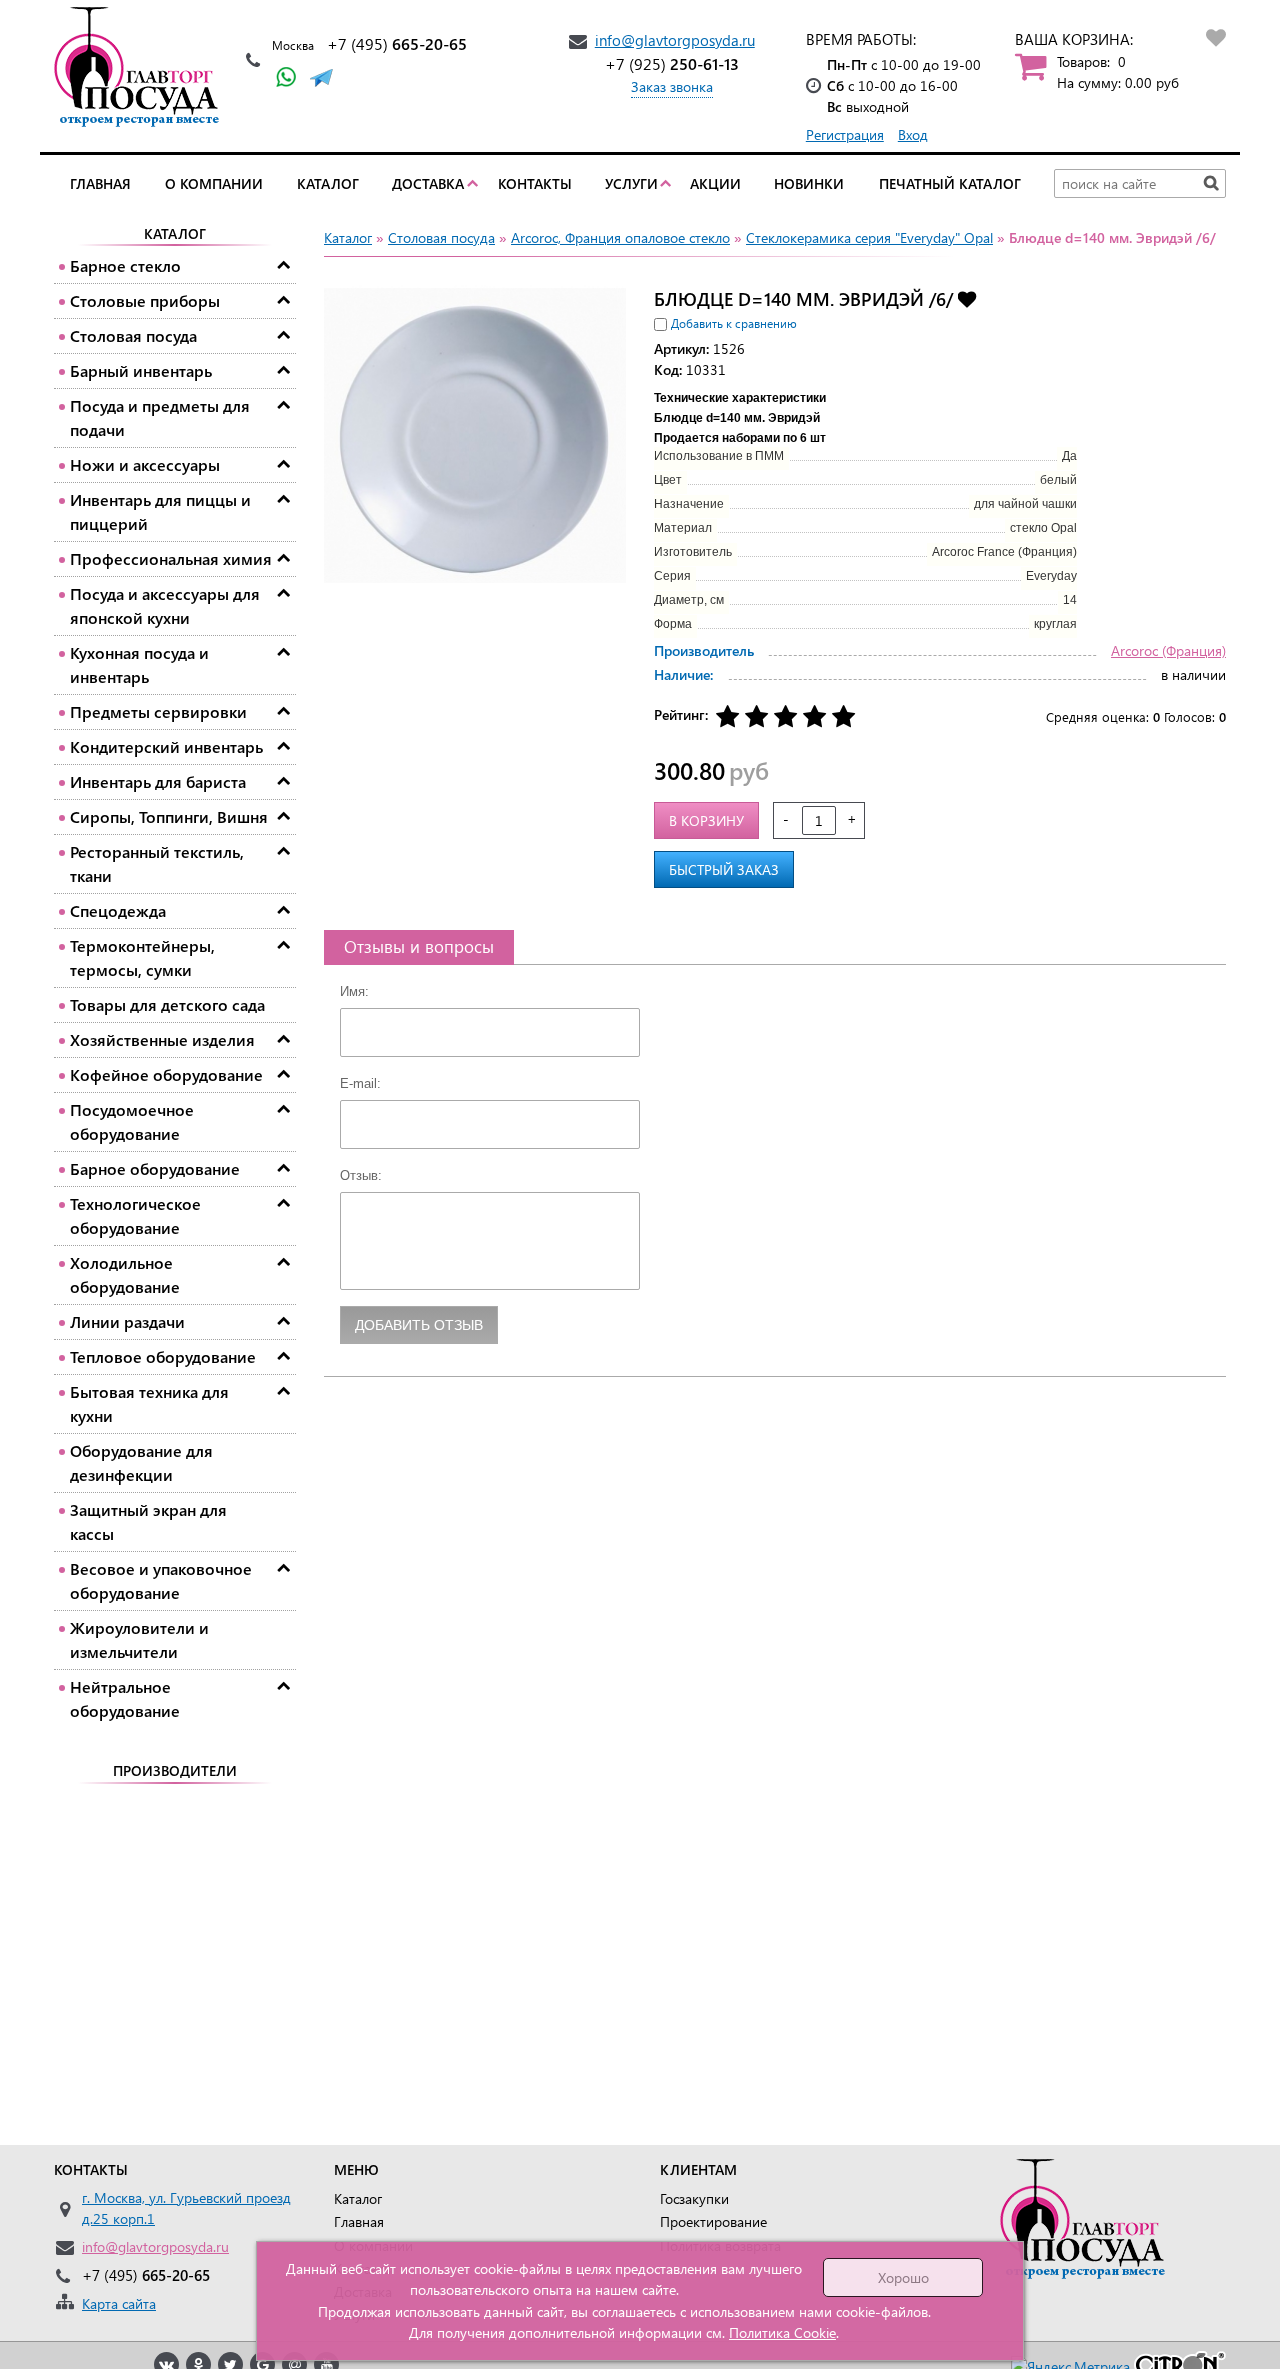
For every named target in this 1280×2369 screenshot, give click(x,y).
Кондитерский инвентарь (166, 746)
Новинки (809, 183)
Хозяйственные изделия (162, 1039)
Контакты (535, 183)
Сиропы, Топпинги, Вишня (169, 816)
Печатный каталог (950, 183)
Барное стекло (125, 265)
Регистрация (845, 134)
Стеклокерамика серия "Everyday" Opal (869, 237)
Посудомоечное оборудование (132, 1121)
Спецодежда (118, 910)
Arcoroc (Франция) (1168, 650)
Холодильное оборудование (125, 1274)
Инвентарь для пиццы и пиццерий (160, 511)
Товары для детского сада (167, 1004)
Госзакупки (694, 2198)
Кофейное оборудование (166, 1074)
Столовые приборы (145, 300)
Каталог (328, 183)
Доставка (428, 183)
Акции (715, 183)
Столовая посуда (133, 335)
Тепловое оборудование (163, 1356)
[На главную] (142, 67)
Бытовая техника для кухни (149, 1403)
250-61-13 (672, 63)
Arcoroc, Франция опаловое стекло (620, 237)
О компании (214, 183)
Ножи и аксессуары (145, 464)
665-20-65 (397, 43)
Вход (913, 134)
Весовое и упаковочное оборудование (161, 1580)
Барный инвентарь (141, 370)
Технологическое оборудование (135, 1215)
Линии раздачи (127, 1321)
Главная (100, 183)
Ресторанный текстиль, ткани (157, 863)
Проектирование (713, 2221)
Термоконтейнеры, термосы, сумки (142, 957)
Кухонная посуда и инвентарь (139, 664)
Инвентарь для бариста (158, 781)
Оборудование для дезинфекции (141, 1462)
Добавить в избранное (967, 298)
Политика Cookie (782, 2332)
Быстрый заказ (724, 869)
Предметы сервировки (158, 711)
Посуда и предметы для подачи (160, 417)
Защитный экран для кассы (148, 1521)
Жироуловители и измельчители (139, 1639)
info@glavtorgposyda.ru (675, 40)
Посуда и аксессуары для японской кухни (165, 605)
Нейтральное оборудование (125, 1698)
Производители (175, 1770)
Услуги (631, 183)
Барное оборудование (155, 1168)
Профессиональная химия (171, 558)
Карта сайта (119, 2303)
